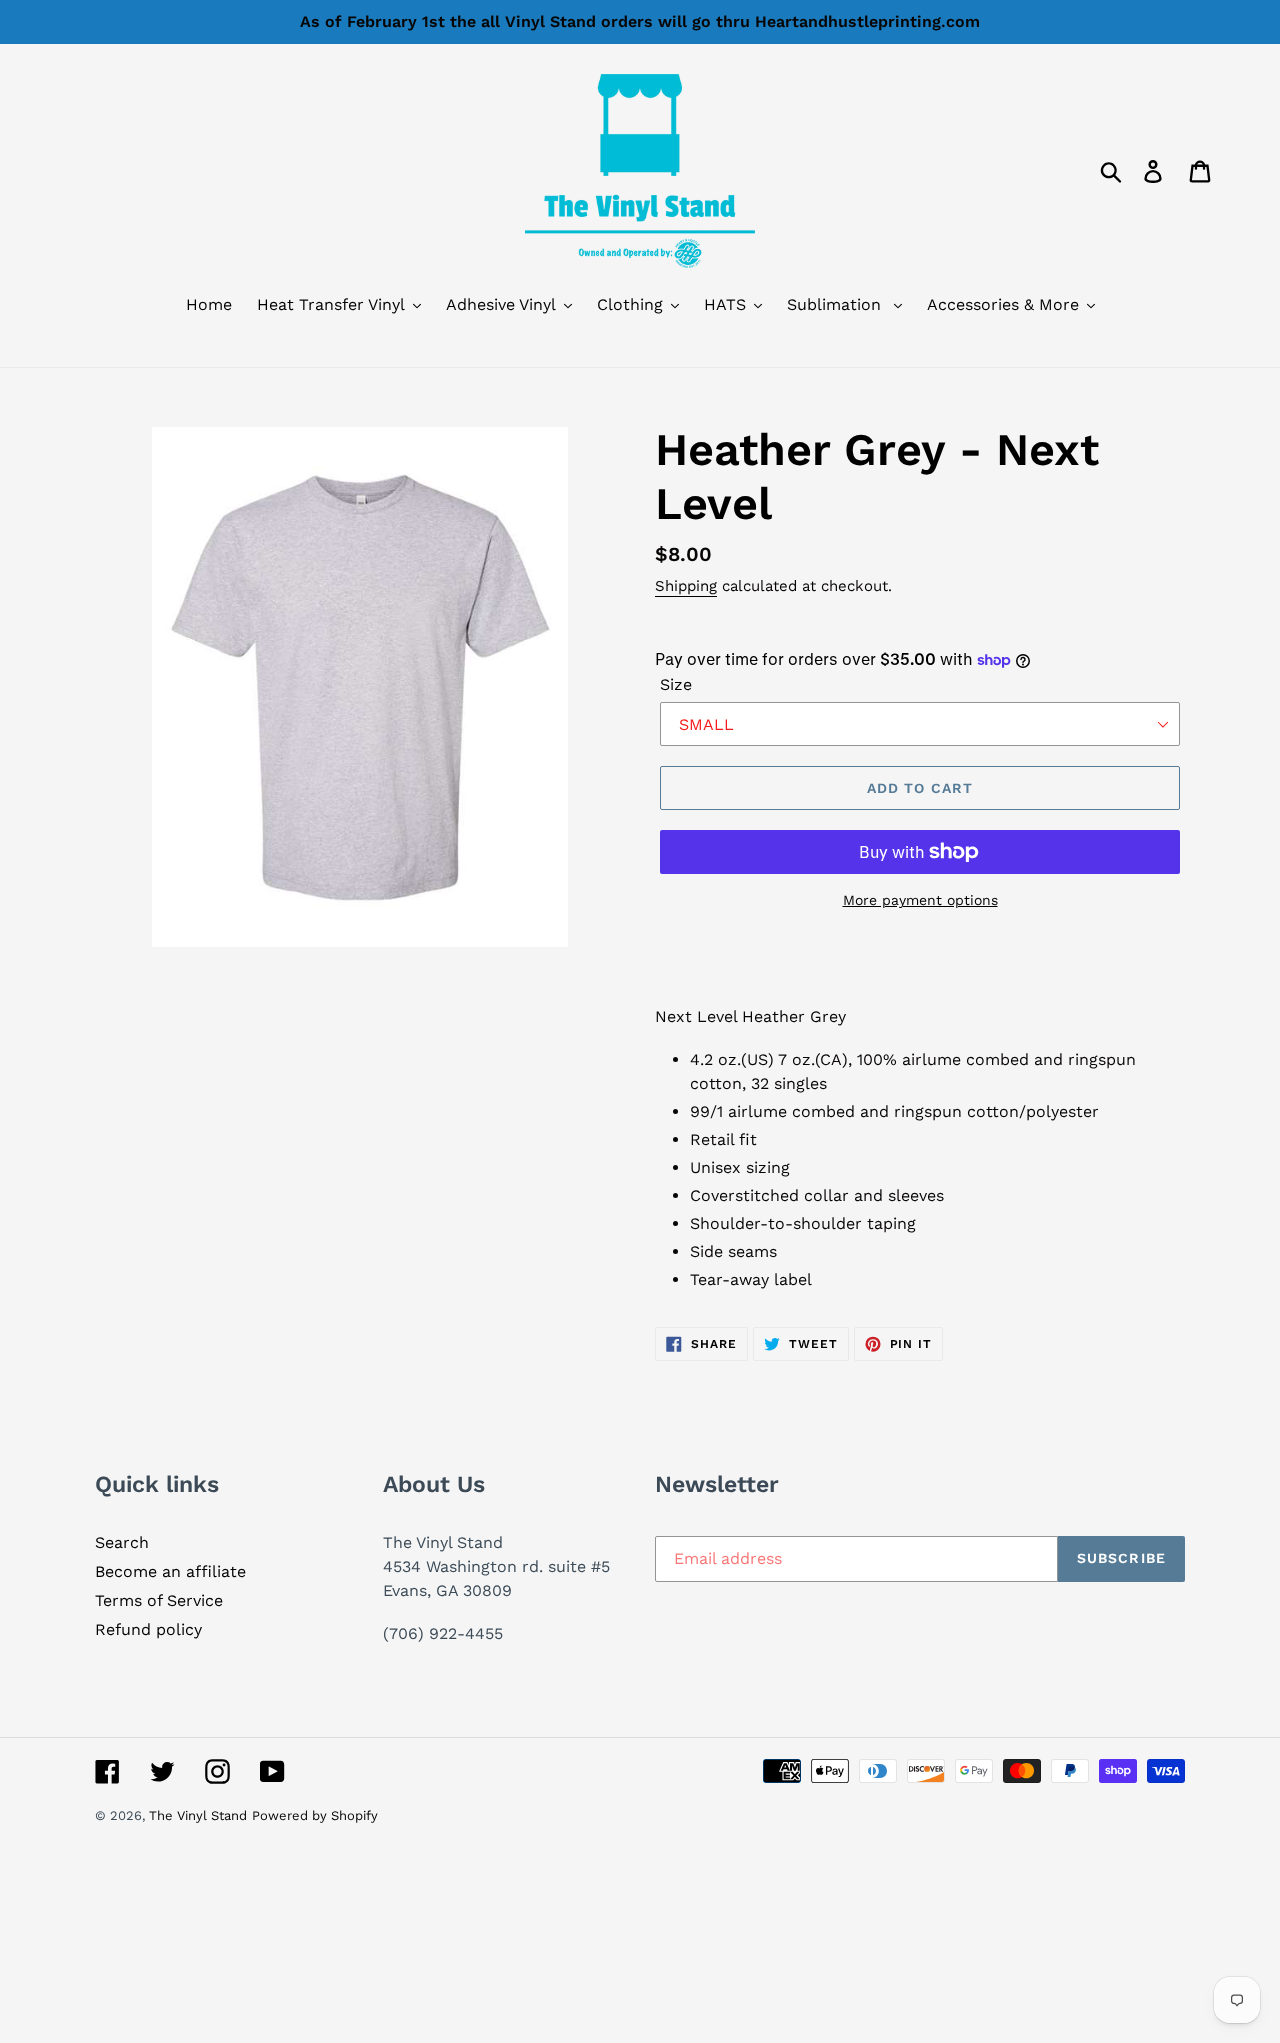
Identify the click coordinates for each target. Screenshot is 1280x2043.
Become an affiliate (170, 1571)
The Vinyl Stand (198, 1815)
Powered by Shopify (315, 1815)
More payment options (920, 900)
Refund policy (148, 1629)
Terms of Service (159, 1600)
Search (122, 1542)
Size (676, 684)
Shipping (686, 586)
